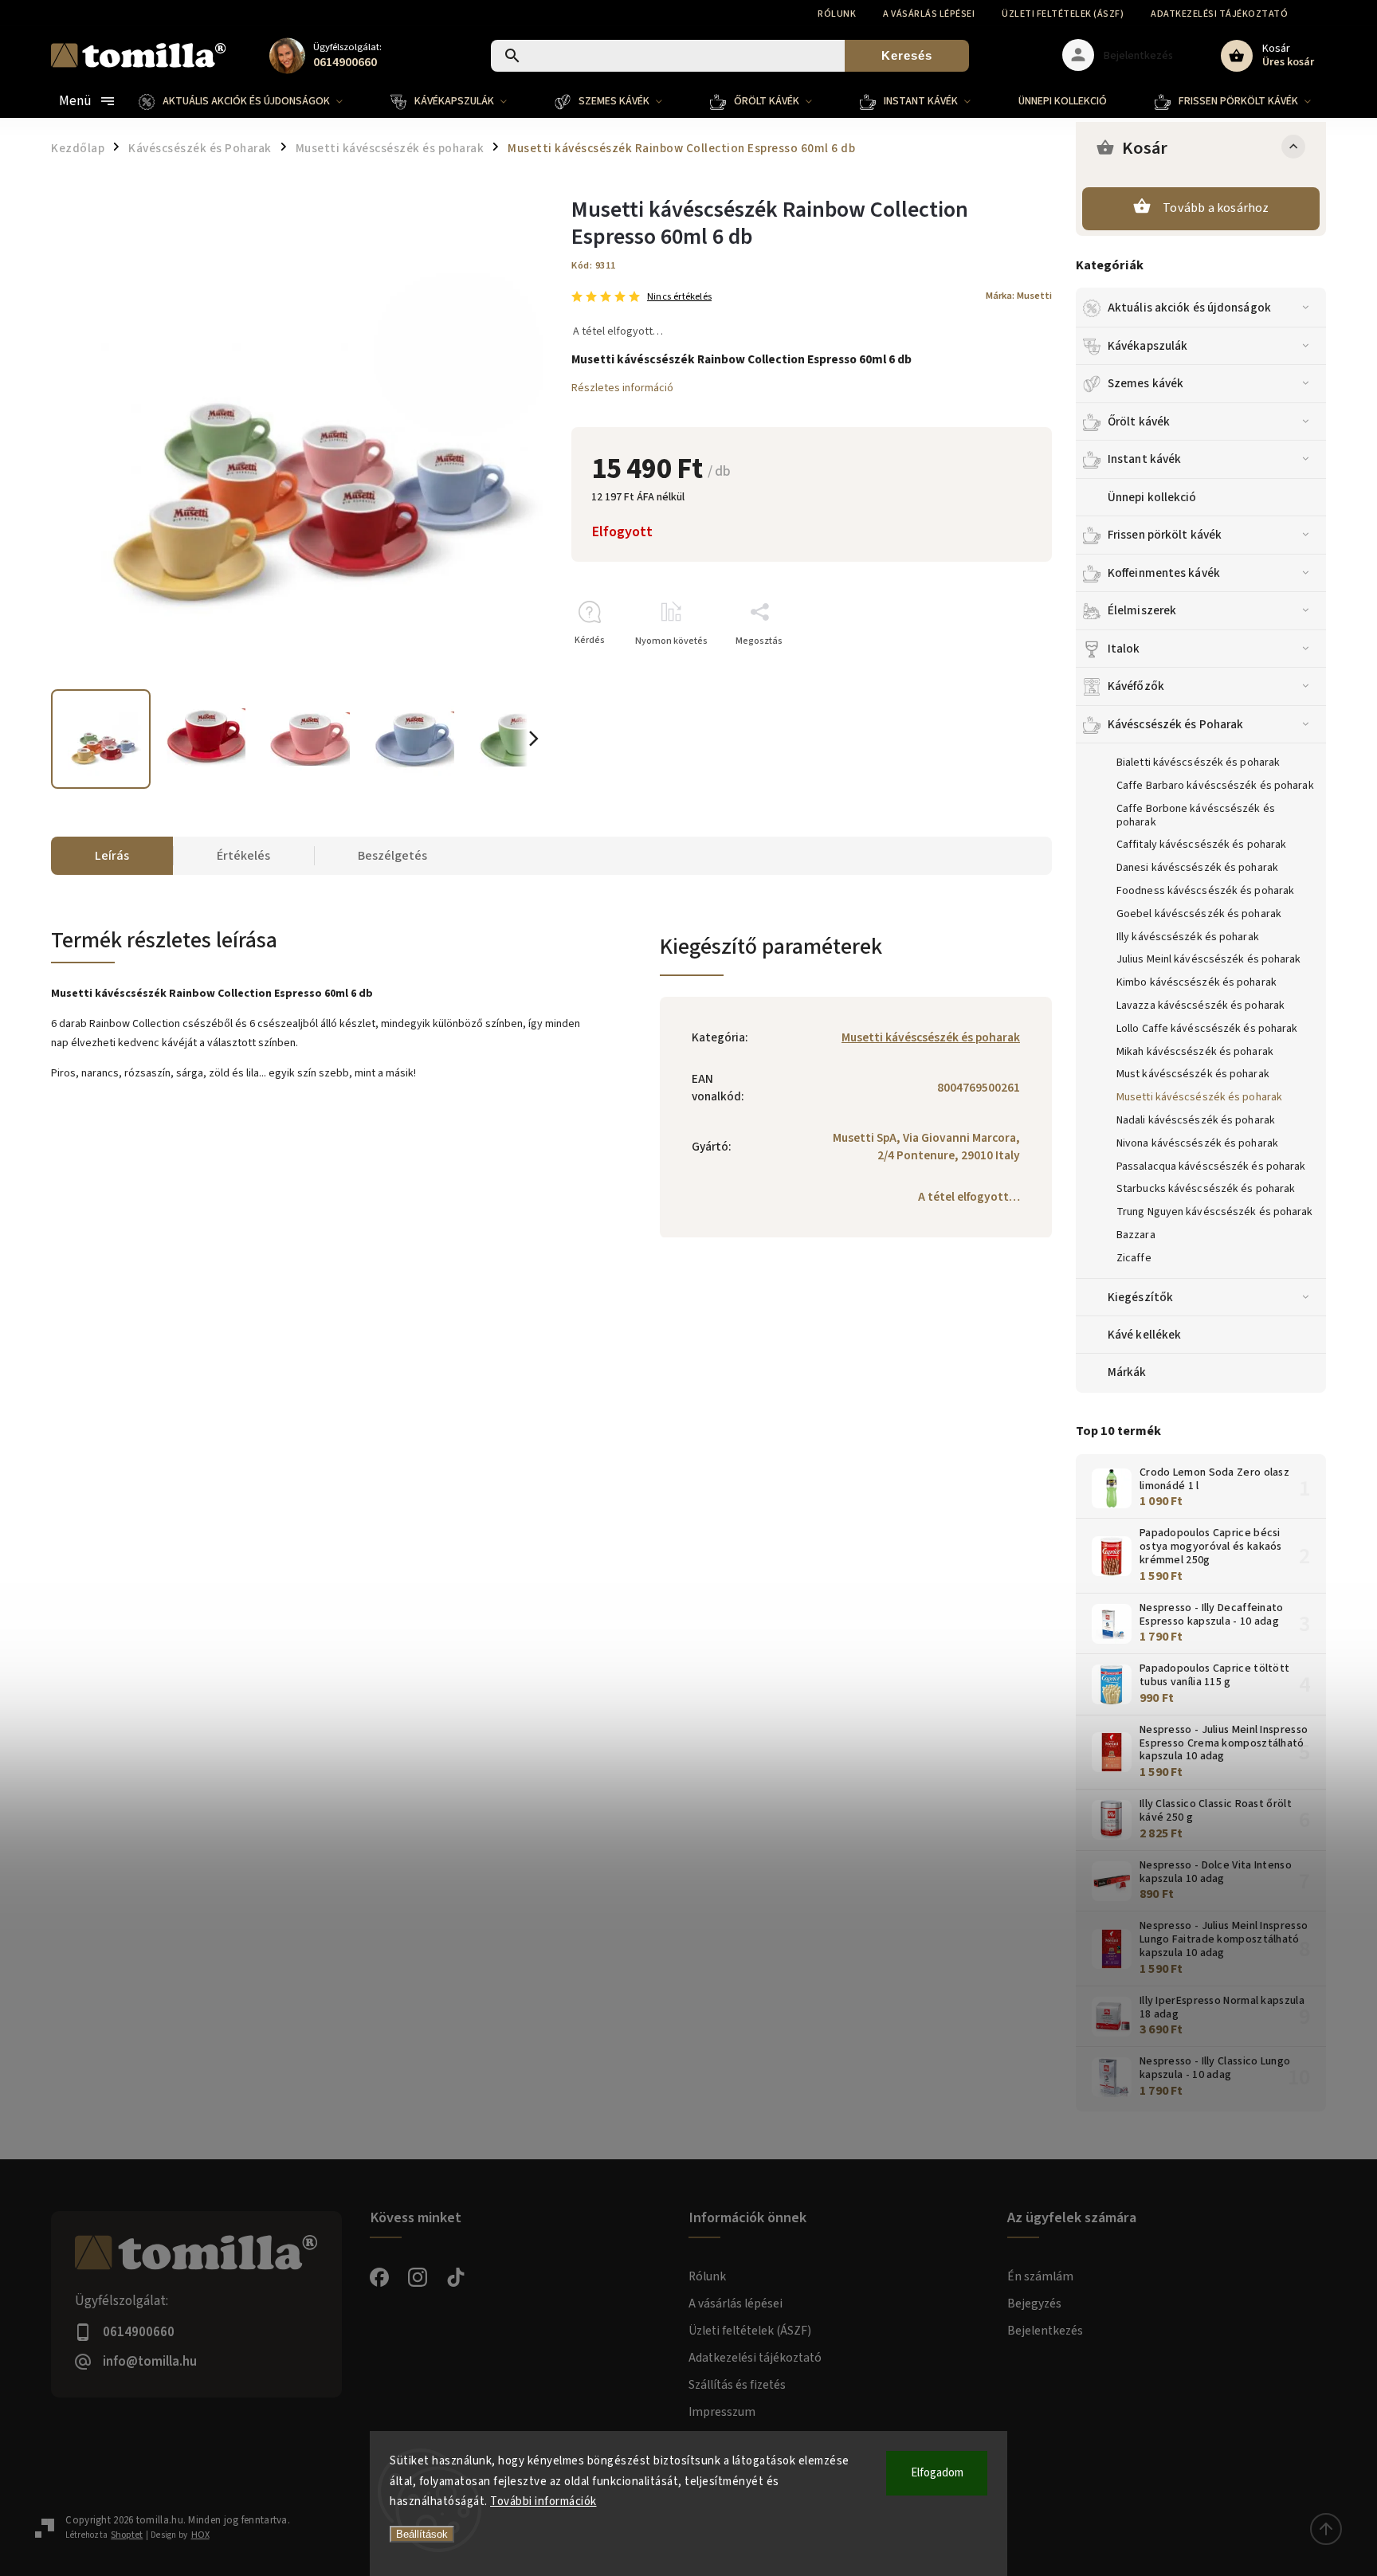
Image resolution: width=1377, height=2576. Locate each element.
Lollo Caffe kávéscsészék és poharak (1207, 1029)
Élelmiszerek (1142, 610)
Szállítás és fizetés (737, 2385)
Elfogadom (937, 2473)
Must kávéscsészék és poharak (1193, 1074)
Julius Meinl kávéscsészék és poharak (1209, 959)
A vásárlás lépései (929, 14)
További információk (543, 2502)
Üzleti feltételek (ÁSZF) (1063, 14)
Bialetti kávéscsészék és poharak (1198, 763)
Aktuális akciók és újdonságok (1189, 308)
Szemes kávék (1146, 383)
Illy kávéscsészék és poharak (1188, 937)
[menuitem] (253, 101)
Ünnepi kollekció (1152, 497)
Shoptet (127, 2535)
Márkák (1127, 1372)
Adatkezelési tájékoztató (1219, 14)
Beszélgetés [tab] (392, 856)
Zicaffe (1134, 1258)
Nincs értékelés (679, 297)
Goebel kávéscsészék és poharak (1199, 914)
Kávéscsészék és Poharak (1175, 724)
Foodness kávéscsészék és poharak (1205, 891)
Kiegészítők (1140, 1297)
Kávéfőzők (1136, 686)
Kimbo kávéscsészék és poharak (1197, 982)
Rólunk (837, 14)
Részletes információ (622, 388)
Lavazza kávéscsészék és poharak (1200, 1006)
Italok (1124, 649)
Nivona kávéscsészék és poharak (1197, 1143)
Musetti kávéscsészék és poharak (1199, 1097)
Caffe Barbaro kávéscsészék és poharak (1215, 786)
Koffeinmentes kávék (1164, 573)
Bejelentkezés (1045, 2331)
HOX (200, 2535)
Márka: (1019, 296)
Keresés (907, 55)
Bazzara (1136, 1235)
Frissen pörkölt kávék (1165, 535)
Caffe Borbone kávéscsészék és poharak (1196, 816)
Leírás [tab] (112, 856)
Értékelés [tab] (243, 856)
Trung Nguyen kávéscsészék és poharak (1215, 1212)
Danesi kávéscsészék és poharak (1197, 868)
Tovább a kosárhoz (1216, 208)
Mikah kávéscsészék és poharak (1195, 1052)
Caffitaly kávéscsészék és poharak (1201, 845)
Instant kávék (1144, 459)
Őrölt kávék (1139, 421)
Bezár (1003, 669)
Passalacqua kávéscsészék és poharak (1211, 1166)
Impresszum (722, 2412)
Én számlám (1040, 2276)
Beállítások (422, 2534)
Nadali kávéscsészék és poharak (1196, 1120)
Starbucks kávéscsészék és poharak (1206, 1189)
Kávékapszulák (1147, 346)
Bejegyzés (1034, 2304)
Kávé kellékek (1144, 1335)
